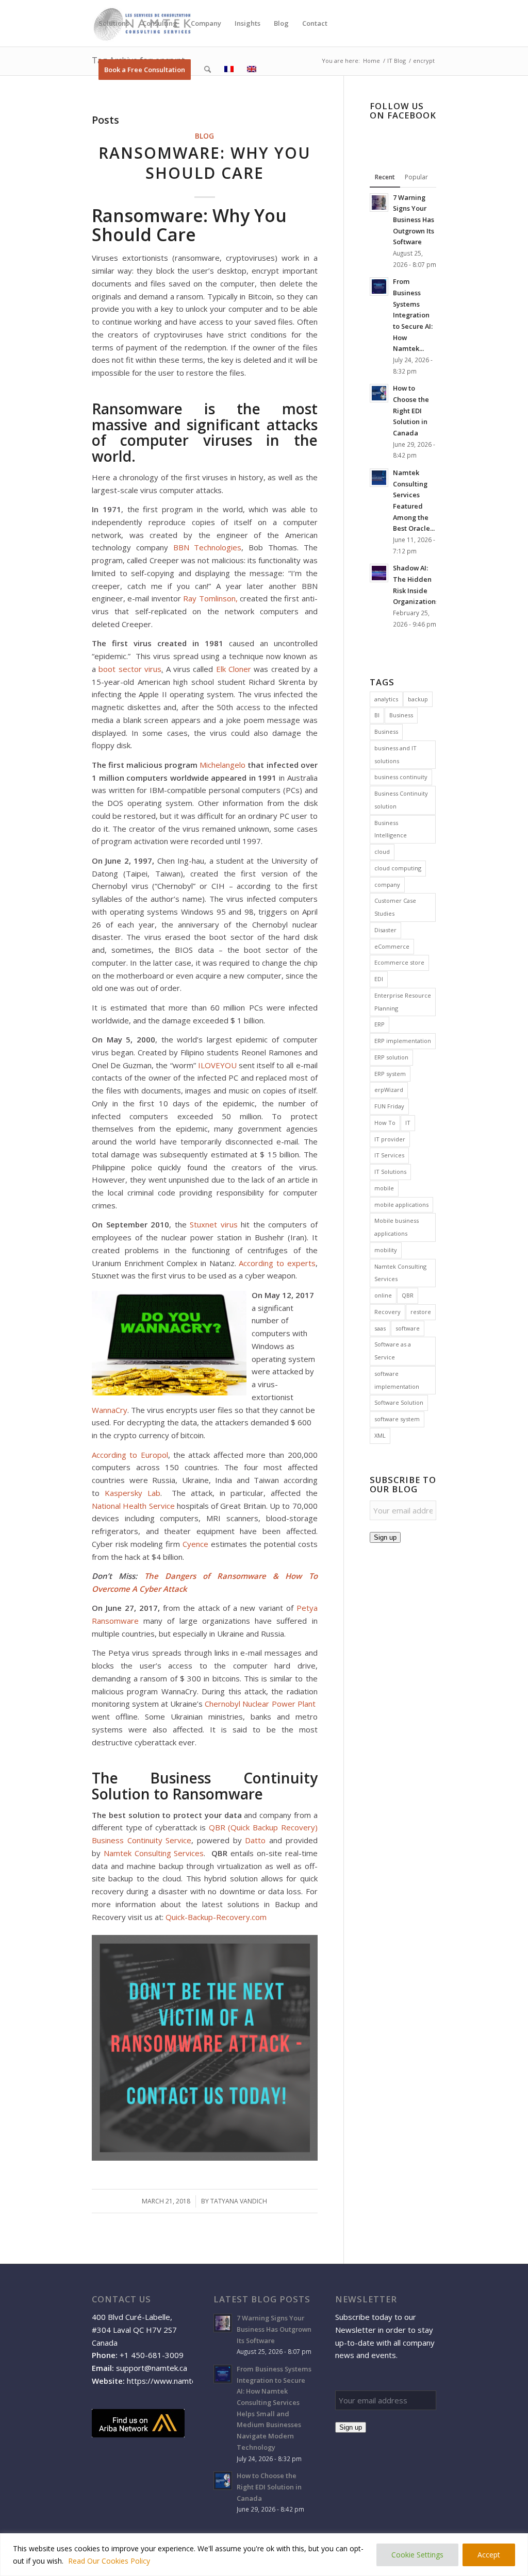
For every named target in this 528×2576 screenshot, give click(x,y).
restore (421, 1312)
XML (380, 1435)
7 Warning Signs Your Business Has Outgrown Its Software (414, 220)
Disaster (385, 930)
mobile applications (401, 1205)
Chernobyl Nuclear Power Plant (260, 1704)
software (408, 1328)
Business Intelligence (391, 829)
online (383, 1295)
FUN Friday (389, 1106)
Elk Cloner (234, 669)
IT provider (390, 1139)
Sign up (385, 1537)
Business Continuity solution (401, 800)
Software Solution (399, 1402)
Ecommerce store (399, 962)
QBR (408, 1295)
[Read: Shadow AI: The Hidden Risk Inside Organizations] (379, 573)
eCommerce (392, 946)
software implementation (397, 1380)
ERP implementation (403, 1041)
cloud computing (398, 868)
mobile (384, 1188)
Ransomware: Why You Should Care (205, 163)
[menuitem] (114, 23)
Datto (255, 1840)
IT (408, 1123)
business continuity (401, 777)
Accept (489, 2555)
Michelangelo (222, 765)
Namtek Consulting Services (154, 1853)
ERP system (390, 1074)
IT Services (389, 1155)
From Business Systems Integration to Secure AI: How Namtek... (413, 315)
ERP (379, 1024)
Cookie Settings (417, 2555)
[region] (264, 2555)
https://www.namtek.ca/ (170, 2381)
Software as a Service (393, 1351)
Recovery (387, 1312)
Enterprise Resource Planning (403, 1002)
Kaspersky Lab (133, 1493)
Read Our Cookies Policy (109, 2561)
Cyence (195, 1544)
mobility (386, 1250)
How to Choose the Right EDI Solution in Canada (411, 410)
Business (401, 715)
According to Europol (130, 1455)
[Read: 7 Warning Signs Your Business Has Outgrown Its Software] (379, 203)
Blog (204, 136)
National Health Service (133, 1506)
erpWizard (389, 1090)
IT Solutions (390, 1172)
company (387, 885)
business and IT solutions (395, 754)
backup (418, 699)
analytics (386, 699)
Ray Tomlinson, (210, 598)
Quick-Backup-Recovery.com (216, 1917)
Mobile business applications (397, 1227)
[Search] (208, 70)
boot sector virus (130, 669)
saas (380, 1328)
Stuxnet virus (214, 1224)
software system (397, 1419)
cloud (382, 852)
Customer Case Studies (395, 907)
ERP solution (391, 1057)
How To (385, 1123)
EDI (379, 979)
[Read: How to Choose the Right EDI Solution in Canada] (379, 393)
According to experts (277, 1263)
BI (377, 715)
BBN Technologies (208, 547)
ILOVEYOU (217, 1065)
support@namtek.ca (152, 2368)
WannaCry (110, 1410)
